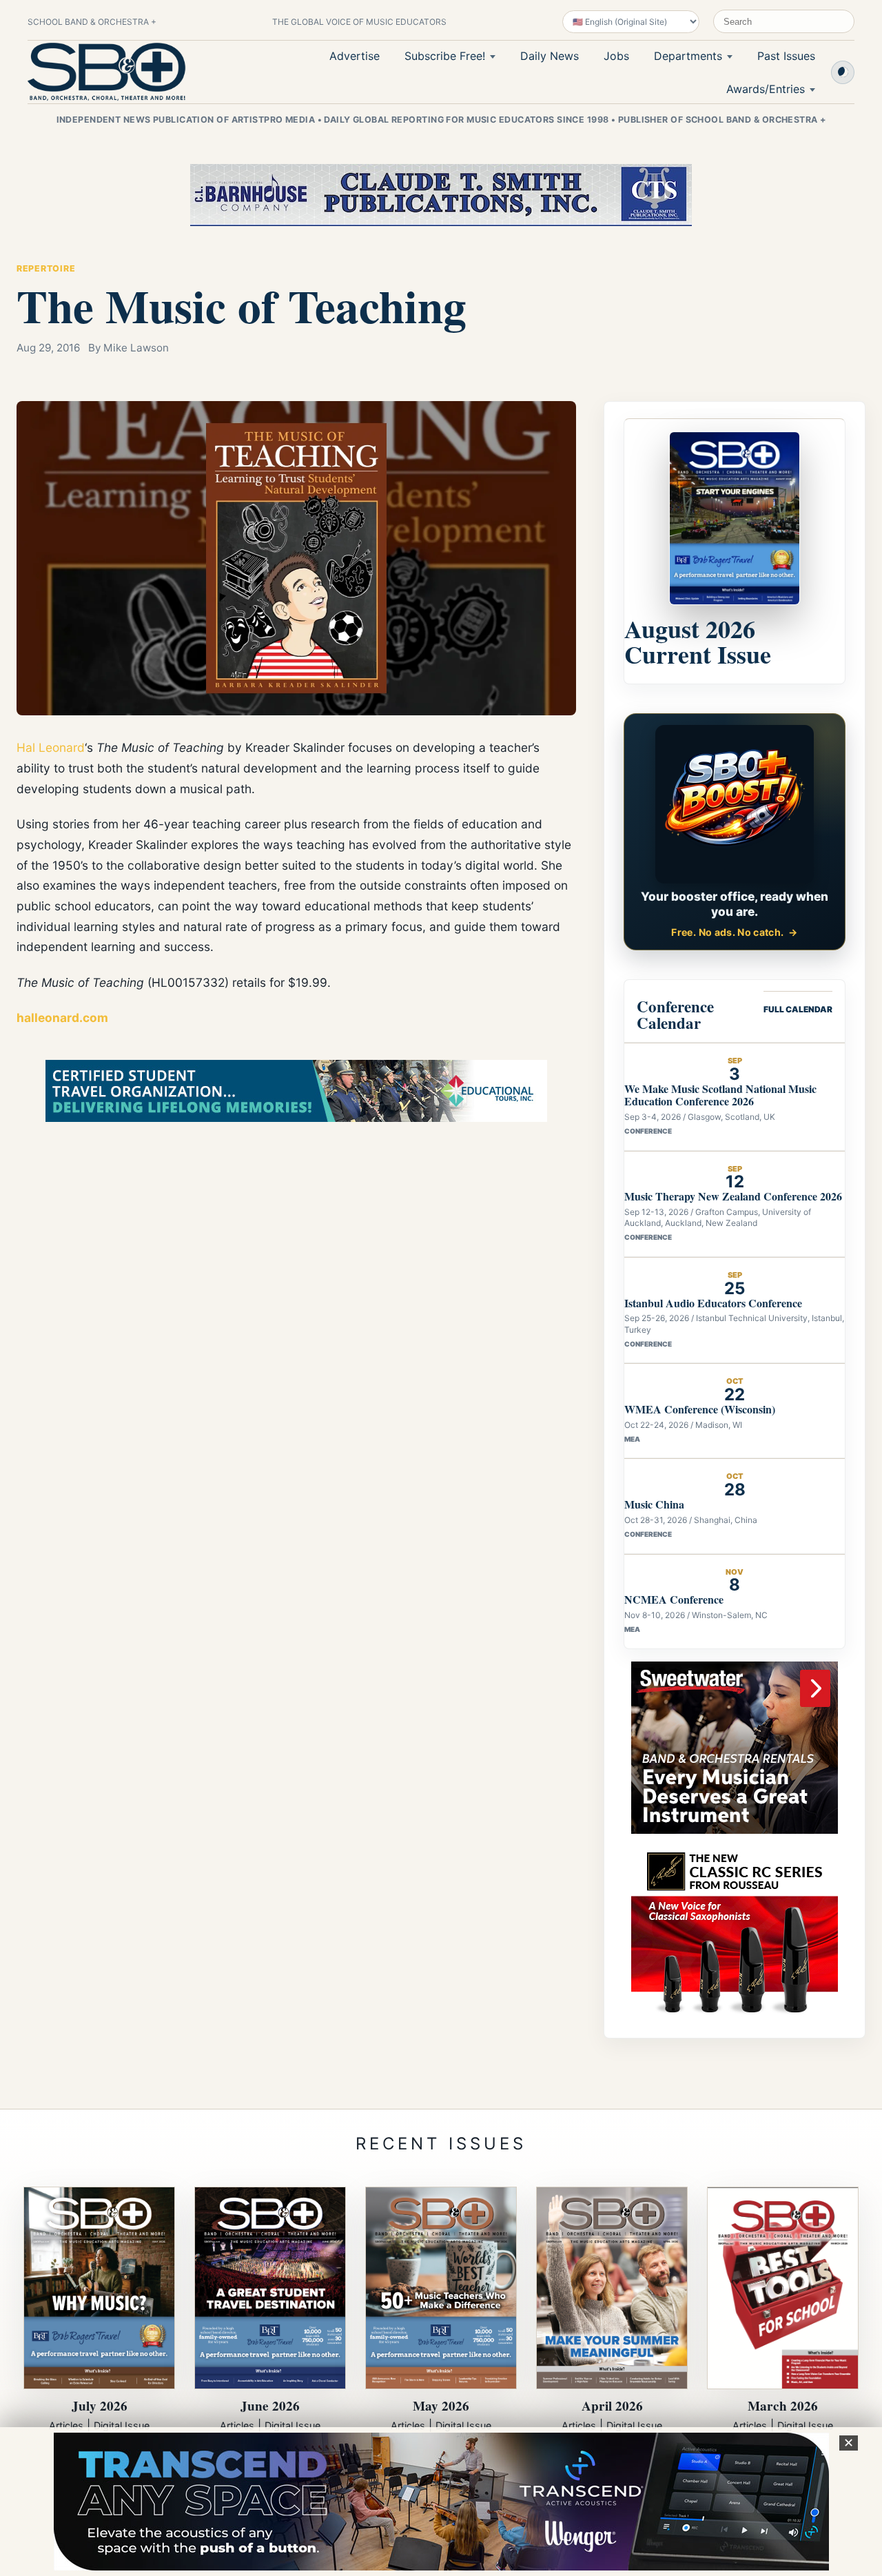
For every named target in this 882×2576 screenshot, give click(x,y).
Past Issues (786, 56)
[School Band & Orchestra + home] (107, 72)
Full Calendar (798, 1009)
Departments (688, 56)
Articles (66, 2425)
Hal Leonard (51, 747)
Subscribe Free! (445, 56)
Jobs (616, 56)
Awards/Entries (766, 89)
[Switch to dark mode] (843, 72)
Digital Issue (122, 2425)
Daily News (550, 56)
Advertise (355, 56)
